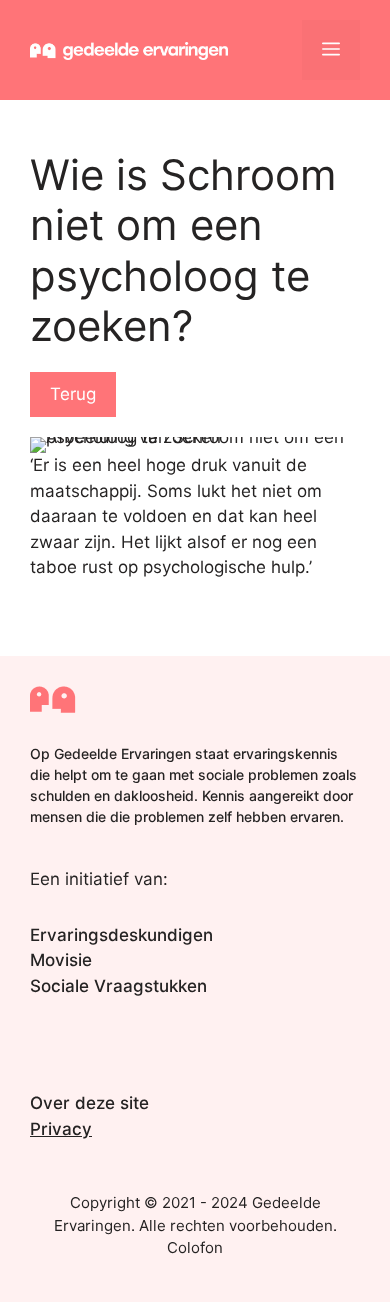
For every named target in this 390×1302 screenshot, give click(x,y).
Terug (73, 394)
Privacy (61, 1129)
